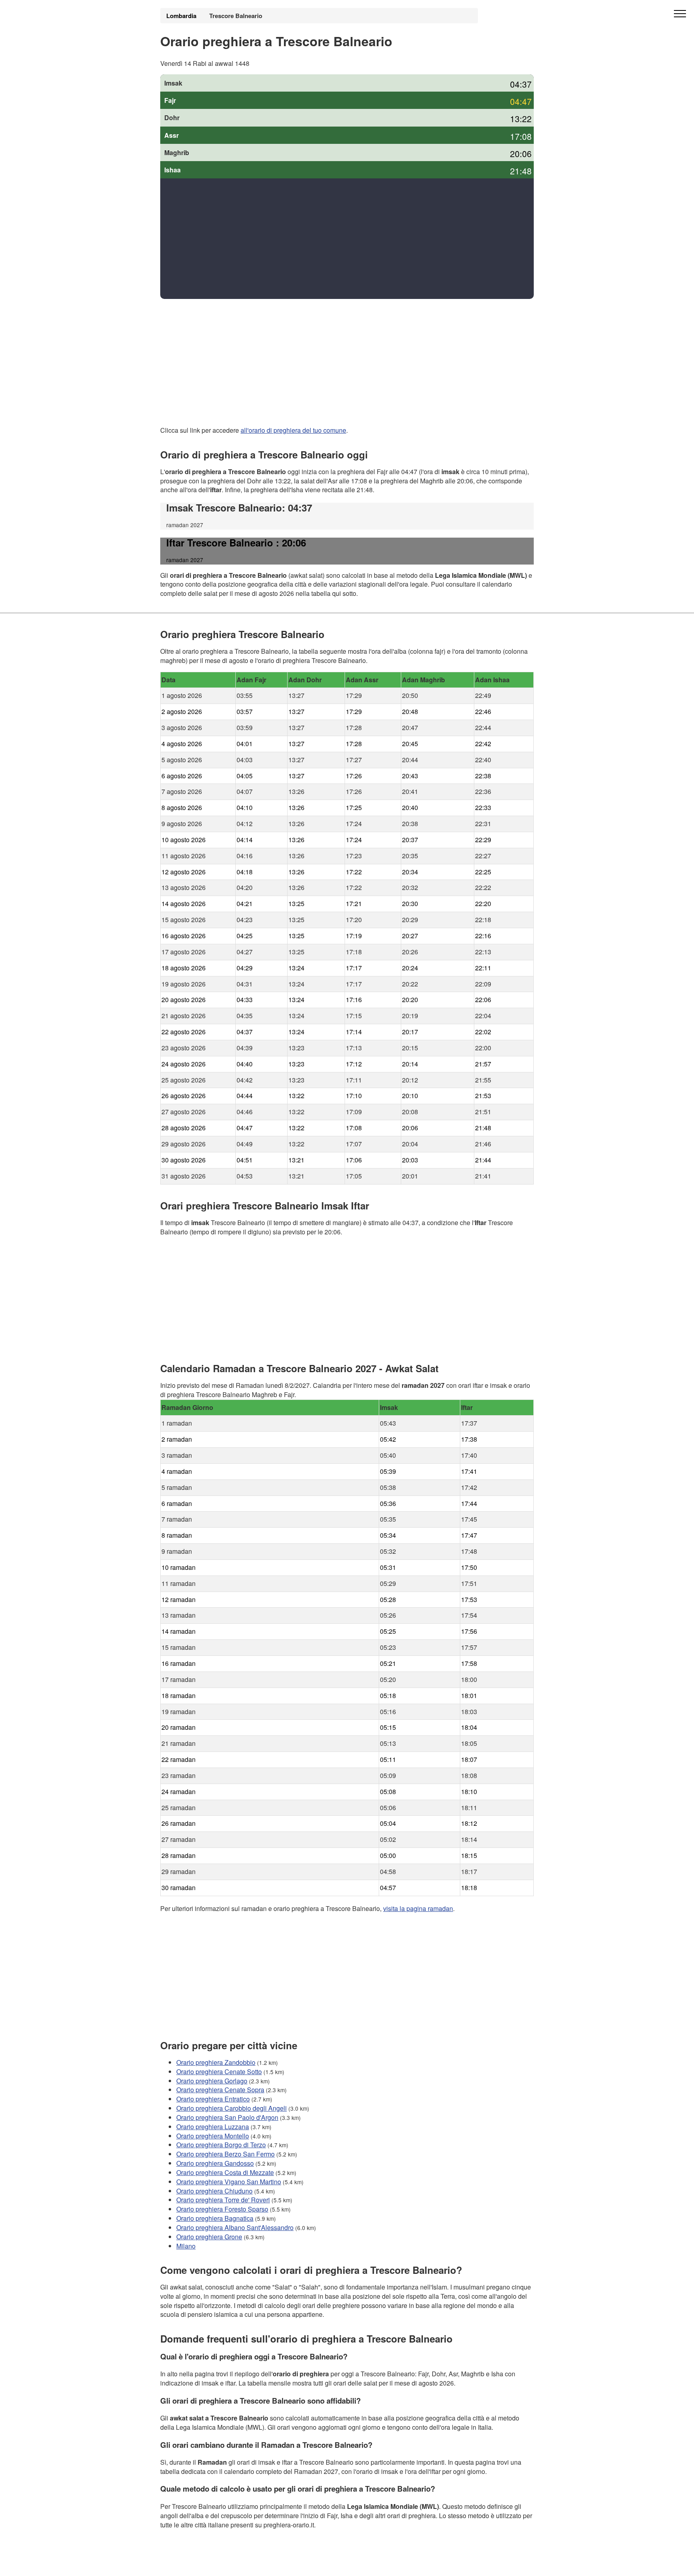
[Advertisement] (347, 239)
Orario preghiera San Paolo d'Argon (227, 2117)
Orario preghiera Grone (209, 2237)
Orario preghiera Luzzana (213, 2126)
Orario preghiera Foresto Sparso (222, 2209)
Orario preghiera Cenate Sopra (220, 2090)
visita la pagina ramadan (418, 1908)
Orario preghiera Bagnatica (215, 2218)
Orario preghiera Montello (213, 2135)
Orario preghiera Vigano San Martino (229, 2181)
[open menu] (680, 14)
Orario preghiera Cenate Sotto (219, 2071)
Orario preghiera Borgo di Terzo (221, 2145)
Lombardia (181, 16)
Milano (186, 2246)
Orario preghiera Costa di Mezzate (225, 2172)
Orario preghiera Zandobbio (216, 2062)
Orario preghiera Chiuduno (214, 2190)
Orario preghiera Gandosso (215, 2163)
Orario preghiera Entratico (213, 2099)
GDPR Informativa (186, 2565)
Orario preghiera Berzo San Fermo (226, 2154)
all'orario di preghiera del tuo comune (293, 430)
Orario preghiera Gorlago (212, 2080)
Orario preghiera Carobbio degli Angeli (232, 2108)
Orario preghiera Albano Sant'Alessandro (235, 2227)
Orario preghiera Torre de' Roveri (223, 2200)
